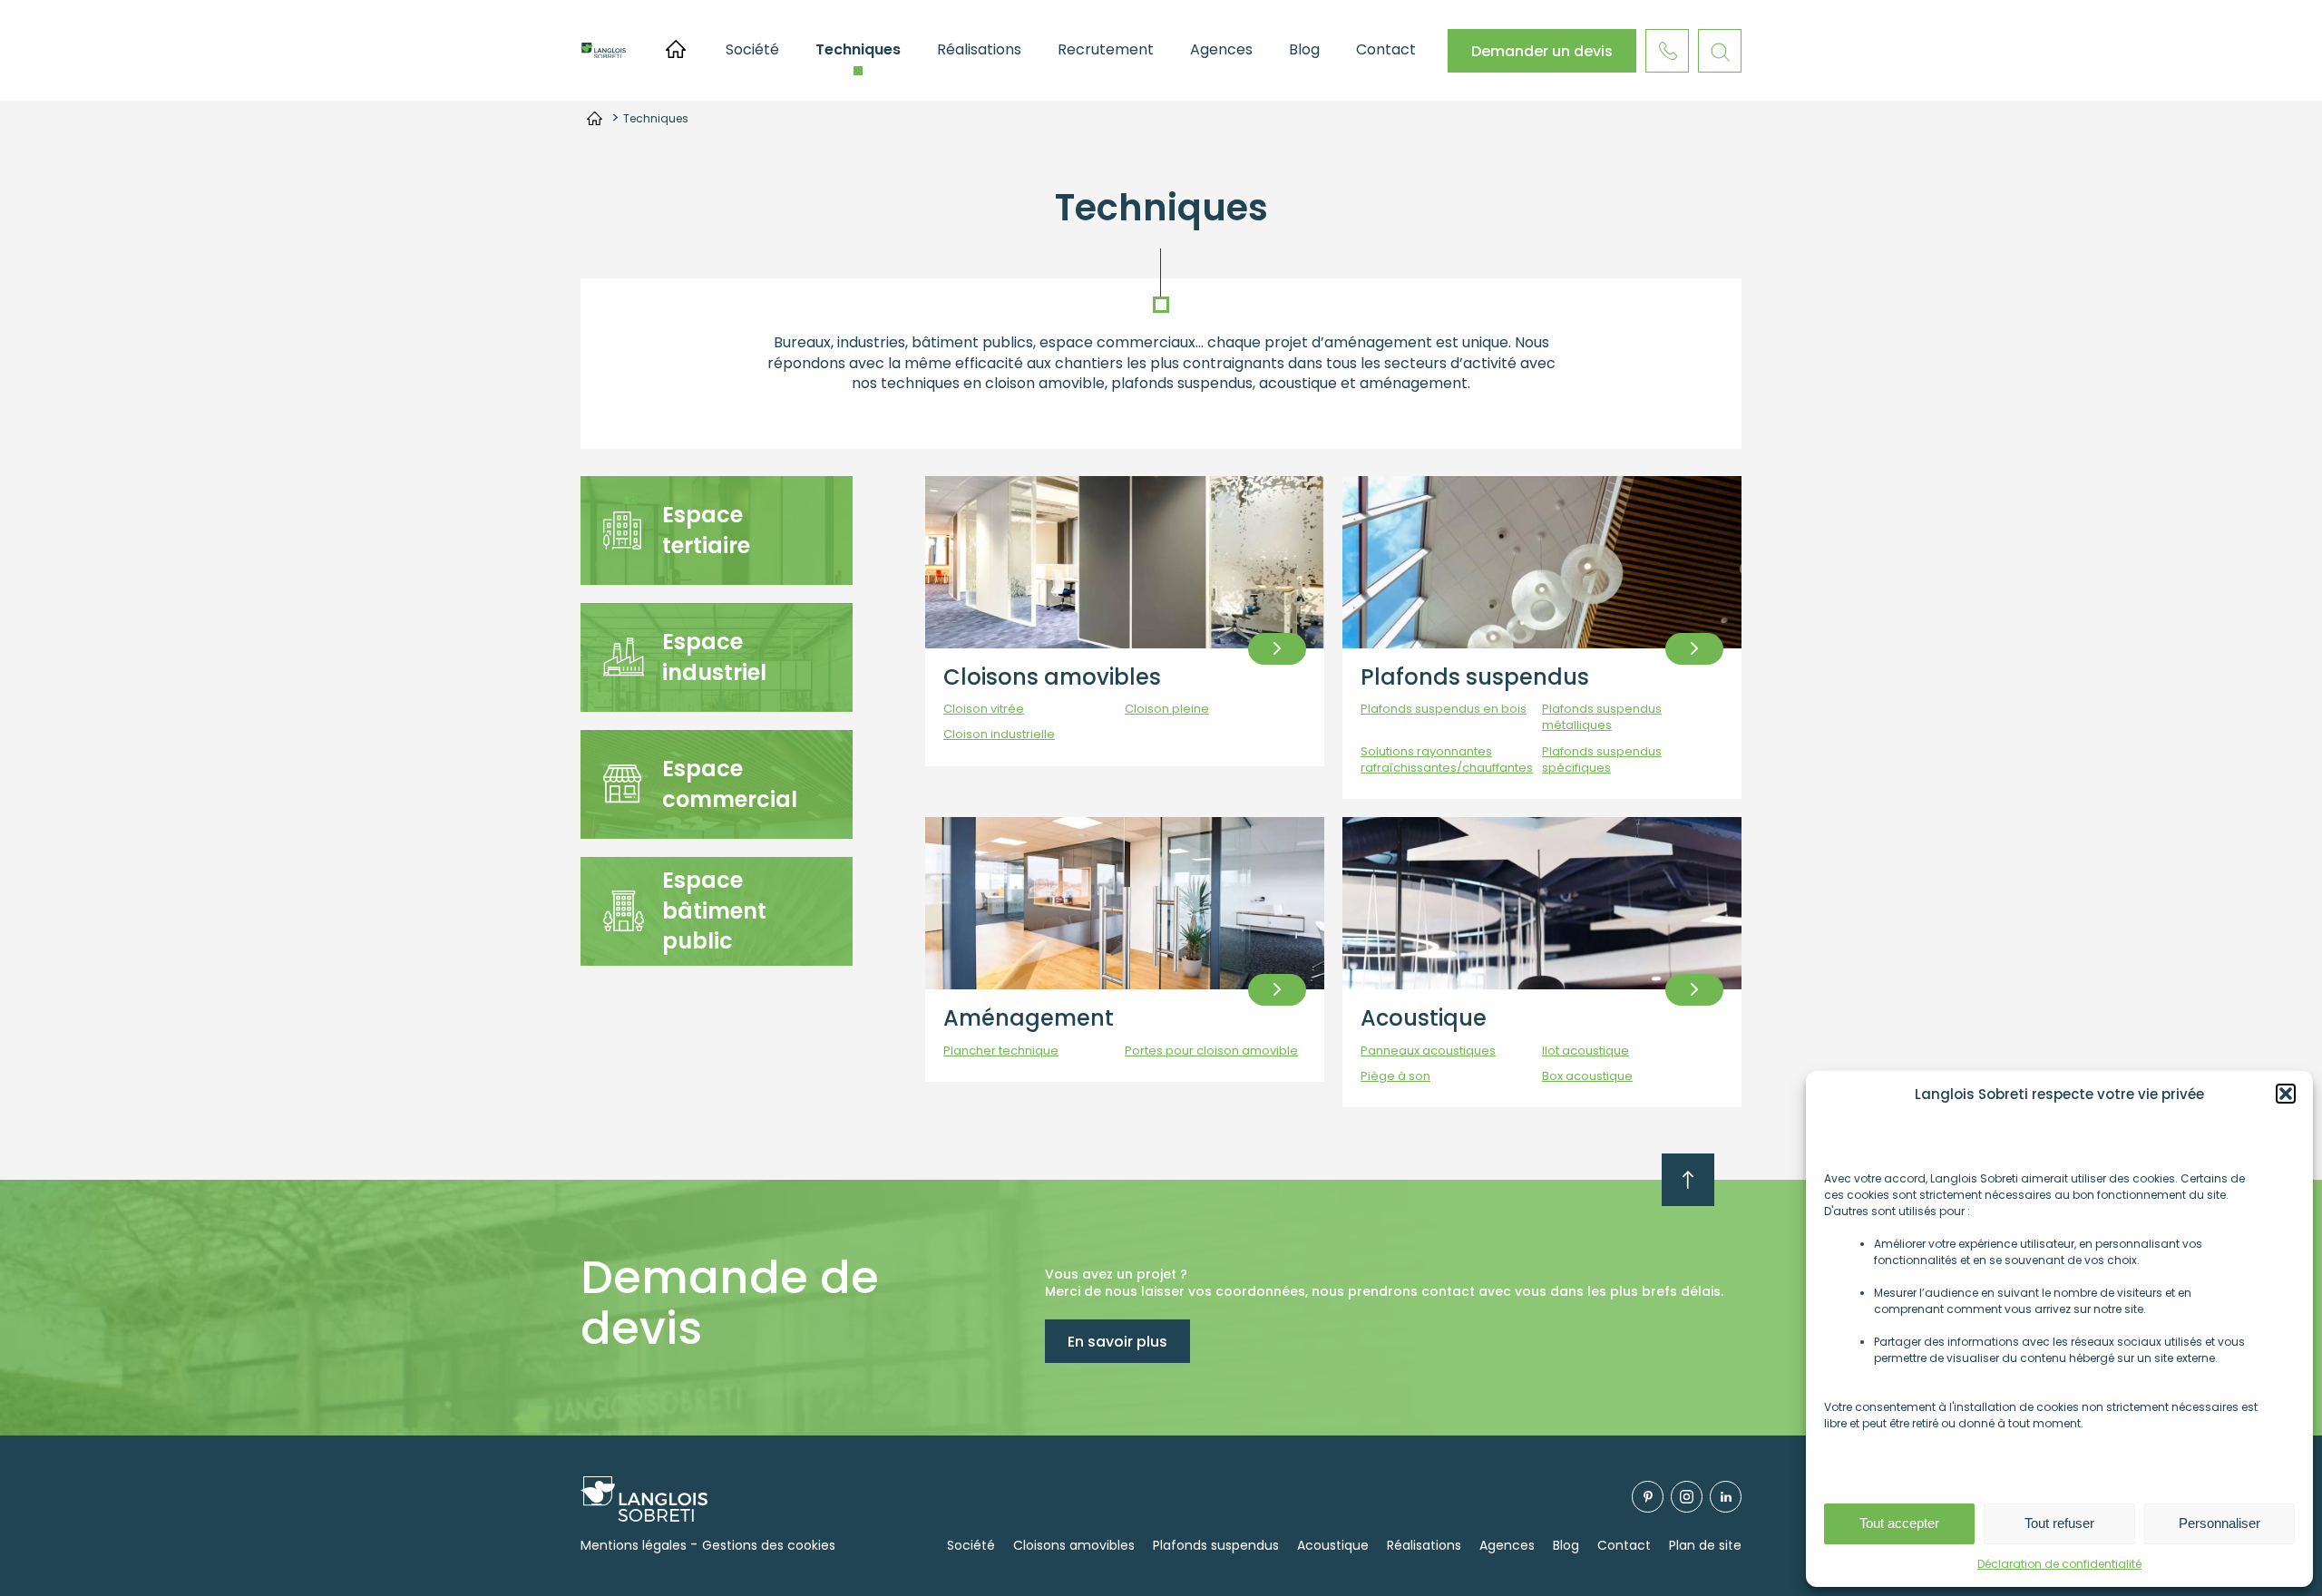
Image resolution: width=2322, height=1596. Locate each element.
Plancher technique (1001, 1051)
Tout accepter (1899, 1523)
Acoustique (1424, 1018)
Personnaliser (2220, 1523)
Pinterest (1648, 1497)
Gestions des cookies (769, 1545)
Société (752, 49)
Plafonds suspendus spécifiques (1602, 760)
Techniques (858, 49)
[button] (2286, 1094)
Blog (1304, 49)
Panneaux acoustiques (1428, 1051)
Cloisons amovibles (1052, 677)
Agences (1221, 49)
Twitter (1726, 1497)
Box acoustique (1587, 1076)
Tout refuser (2059, 1523)
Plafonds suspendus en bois (1444, 709)
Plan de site (1705, 1545)
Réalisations (979, 49)
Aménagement (1029, 1018)
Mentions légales (634, 1545)
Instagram (1687, 1497)
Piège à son (1395, 1076)
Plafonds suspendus (1475, 677)
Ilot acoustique (1585, 1051)
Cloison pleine (1167, 709)
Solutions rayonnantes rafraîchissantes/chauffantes (1447, 760)
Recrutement (1106, 49)
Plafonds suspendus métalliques (1602, 717)
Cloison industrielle (999, 735)
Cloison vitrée (984, 709)
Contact (1386, 49)
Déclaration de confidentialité (2059, 1564)
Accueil (676, 49)
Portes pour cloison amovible (1211, 1051)
